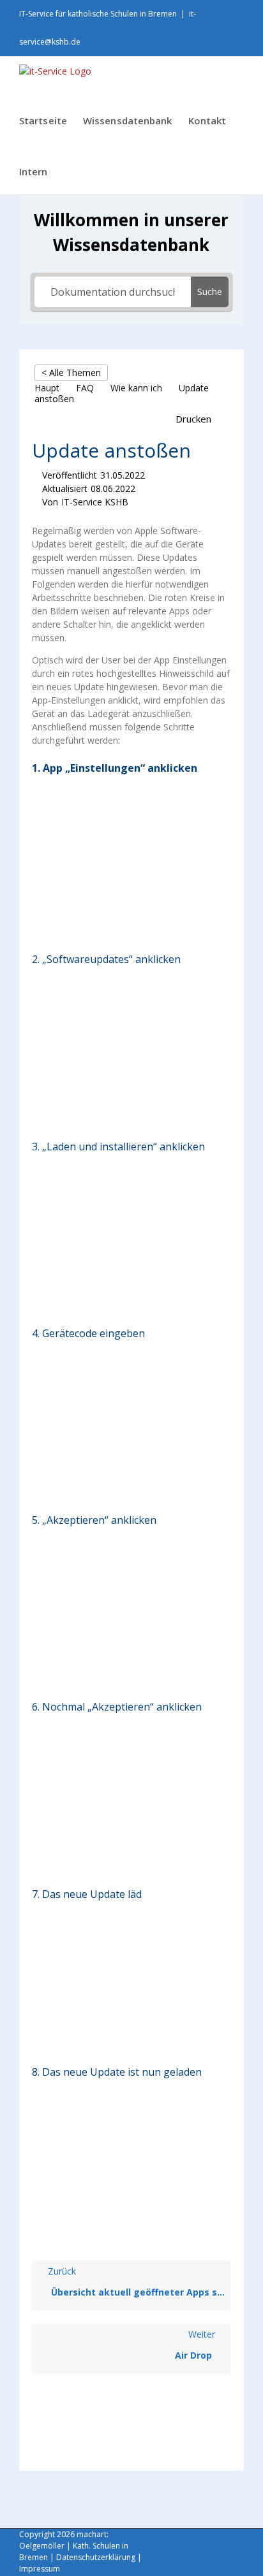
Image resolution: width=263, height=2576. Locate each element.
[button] (200, 419)
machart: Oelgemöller (64, 2540)
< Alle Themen (71, 373)
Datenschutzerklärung (96, 2557)
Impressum (40, 2569)
